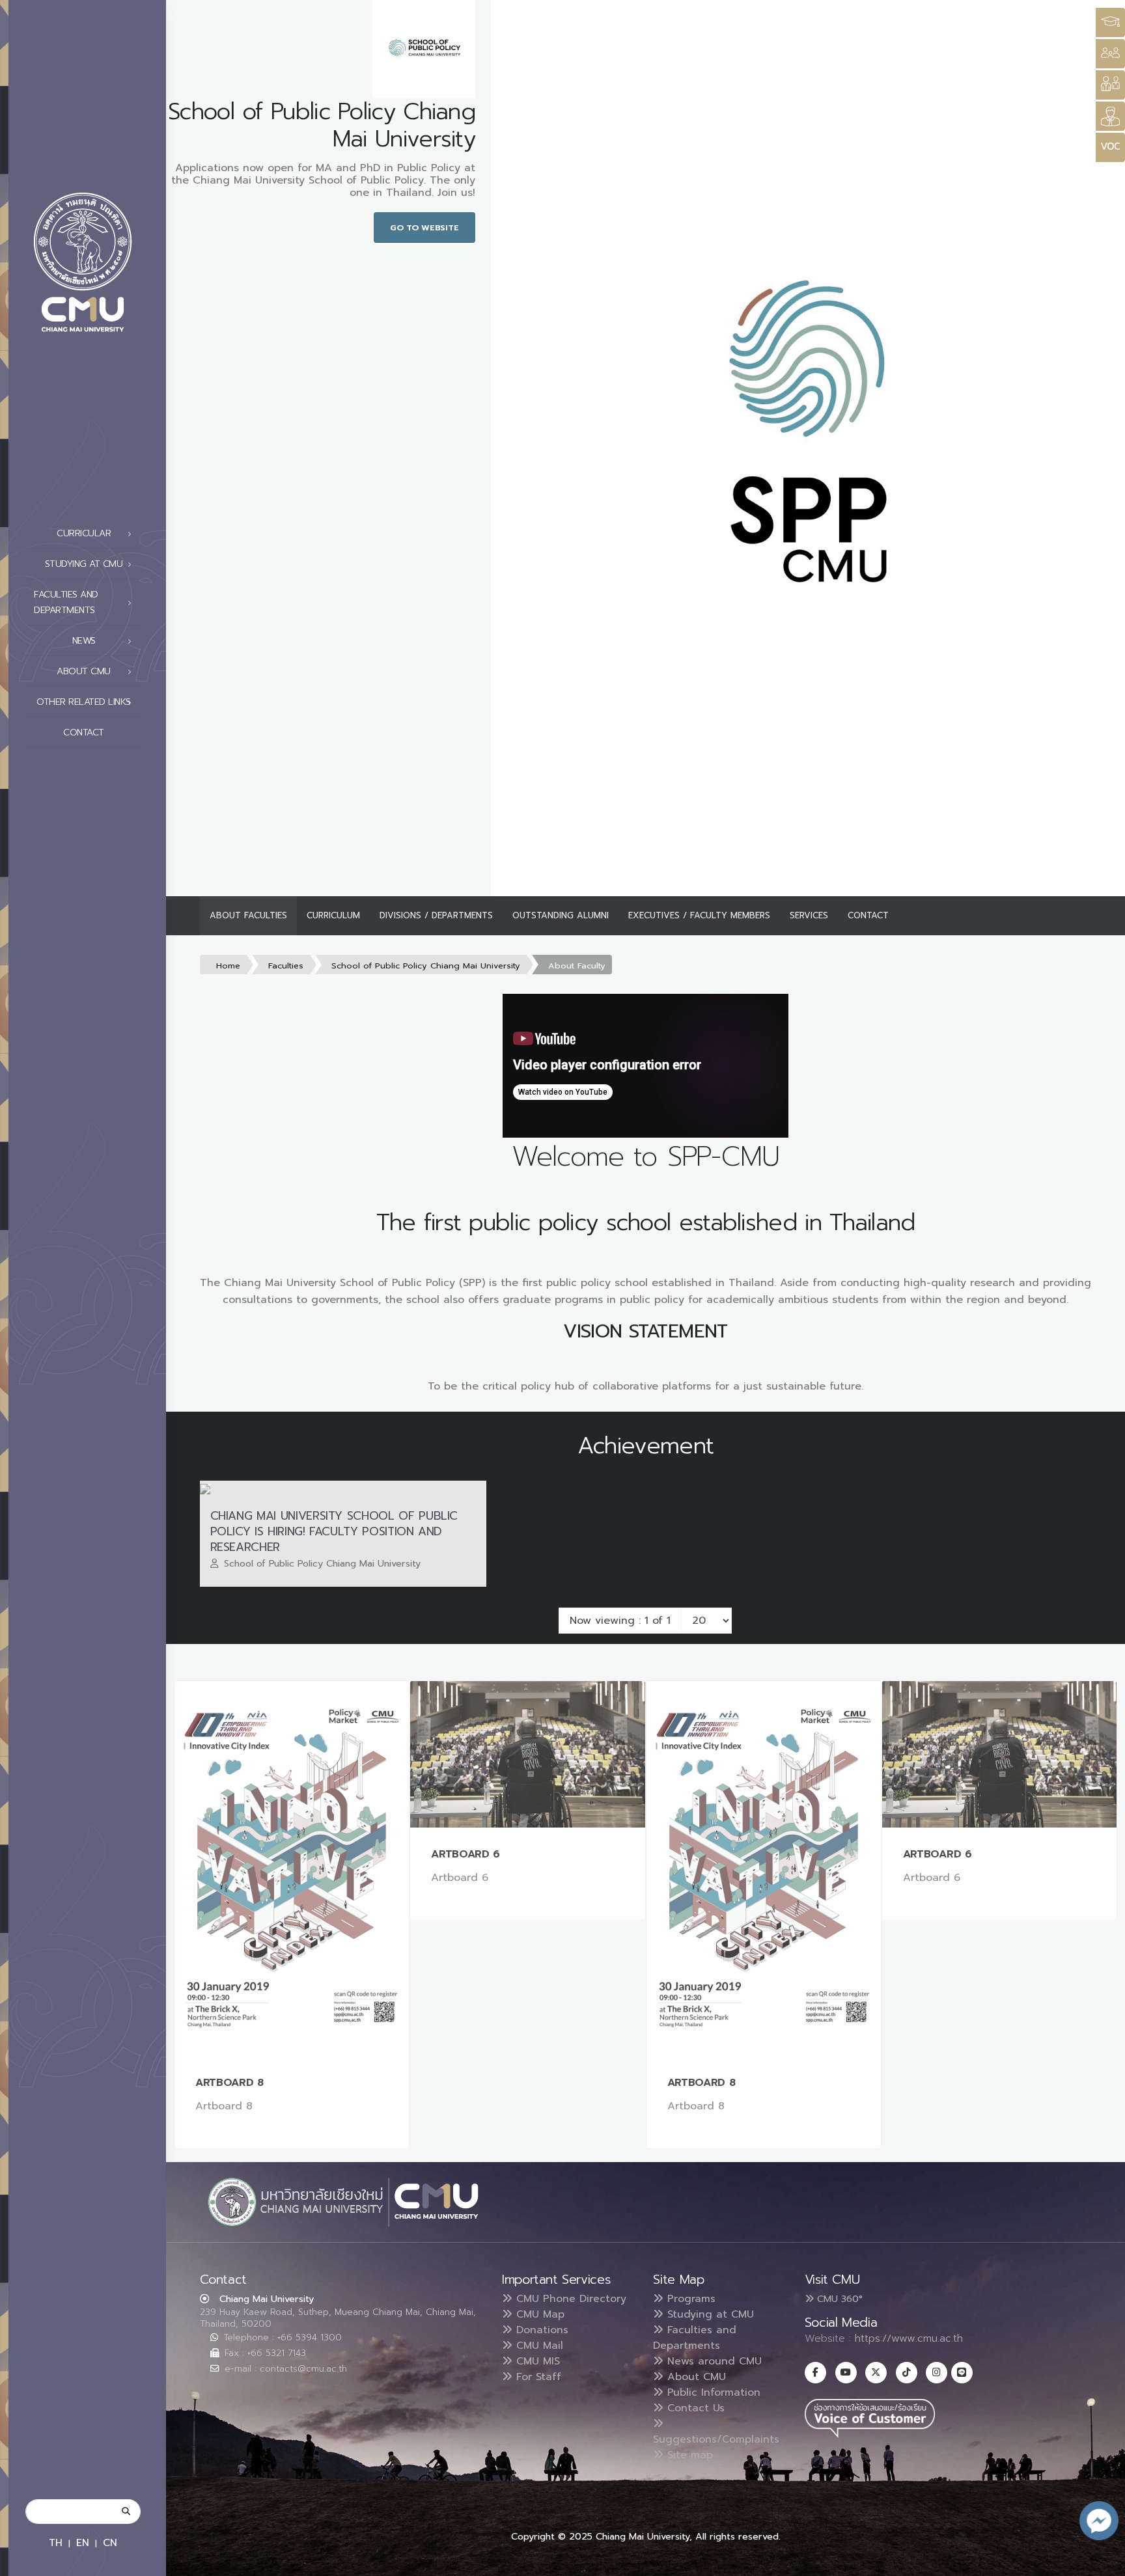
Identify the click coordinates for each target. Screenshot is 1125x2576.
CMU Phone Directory (569, 2299)
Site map (688, 2455)
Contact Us (694, 2408)
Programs (689, 2299)
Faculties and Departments (695, 2338)
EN (83, 2542)
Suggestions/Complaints (716, 2439)
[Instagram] (937, 2373)
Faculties (286, 966)
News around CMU (713, 2361)
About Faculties (248, 915)
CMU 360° (838, 2299)
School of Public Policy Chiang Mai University (426, 966)
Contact (84, 733)
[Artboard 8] (292, 1869)
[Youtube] (846, 2373)
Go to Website (424, 227)
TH (56, 2542)
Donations (540, 2330)
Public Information (712, 2392)
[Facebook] (815, 2373)
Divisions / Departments (436, 915)
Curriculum (333, 915)
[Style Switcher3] (1110, 22)
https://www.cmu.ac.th (909, 2338)
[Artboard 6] (527, 1754)
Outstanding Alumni (561, 915)
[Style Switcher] (1110, 54)
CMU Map (538, 2314)
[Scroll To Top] (1102, 2561)
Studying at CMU (709, 2314)
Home (228, 966)
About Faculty (577, 966)
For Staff (537, 2377)
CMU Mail (538, 2346)
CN (110, 2542)
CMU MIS (536, 2361)
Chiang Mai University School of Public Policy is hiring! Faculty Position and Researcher (334, 1531)
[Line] (962, 2373)
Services (809, 915)
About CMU (695, 2377)
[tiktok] (907, 2373)
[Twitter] (876, 2373)
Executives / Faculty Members (699, 915)
